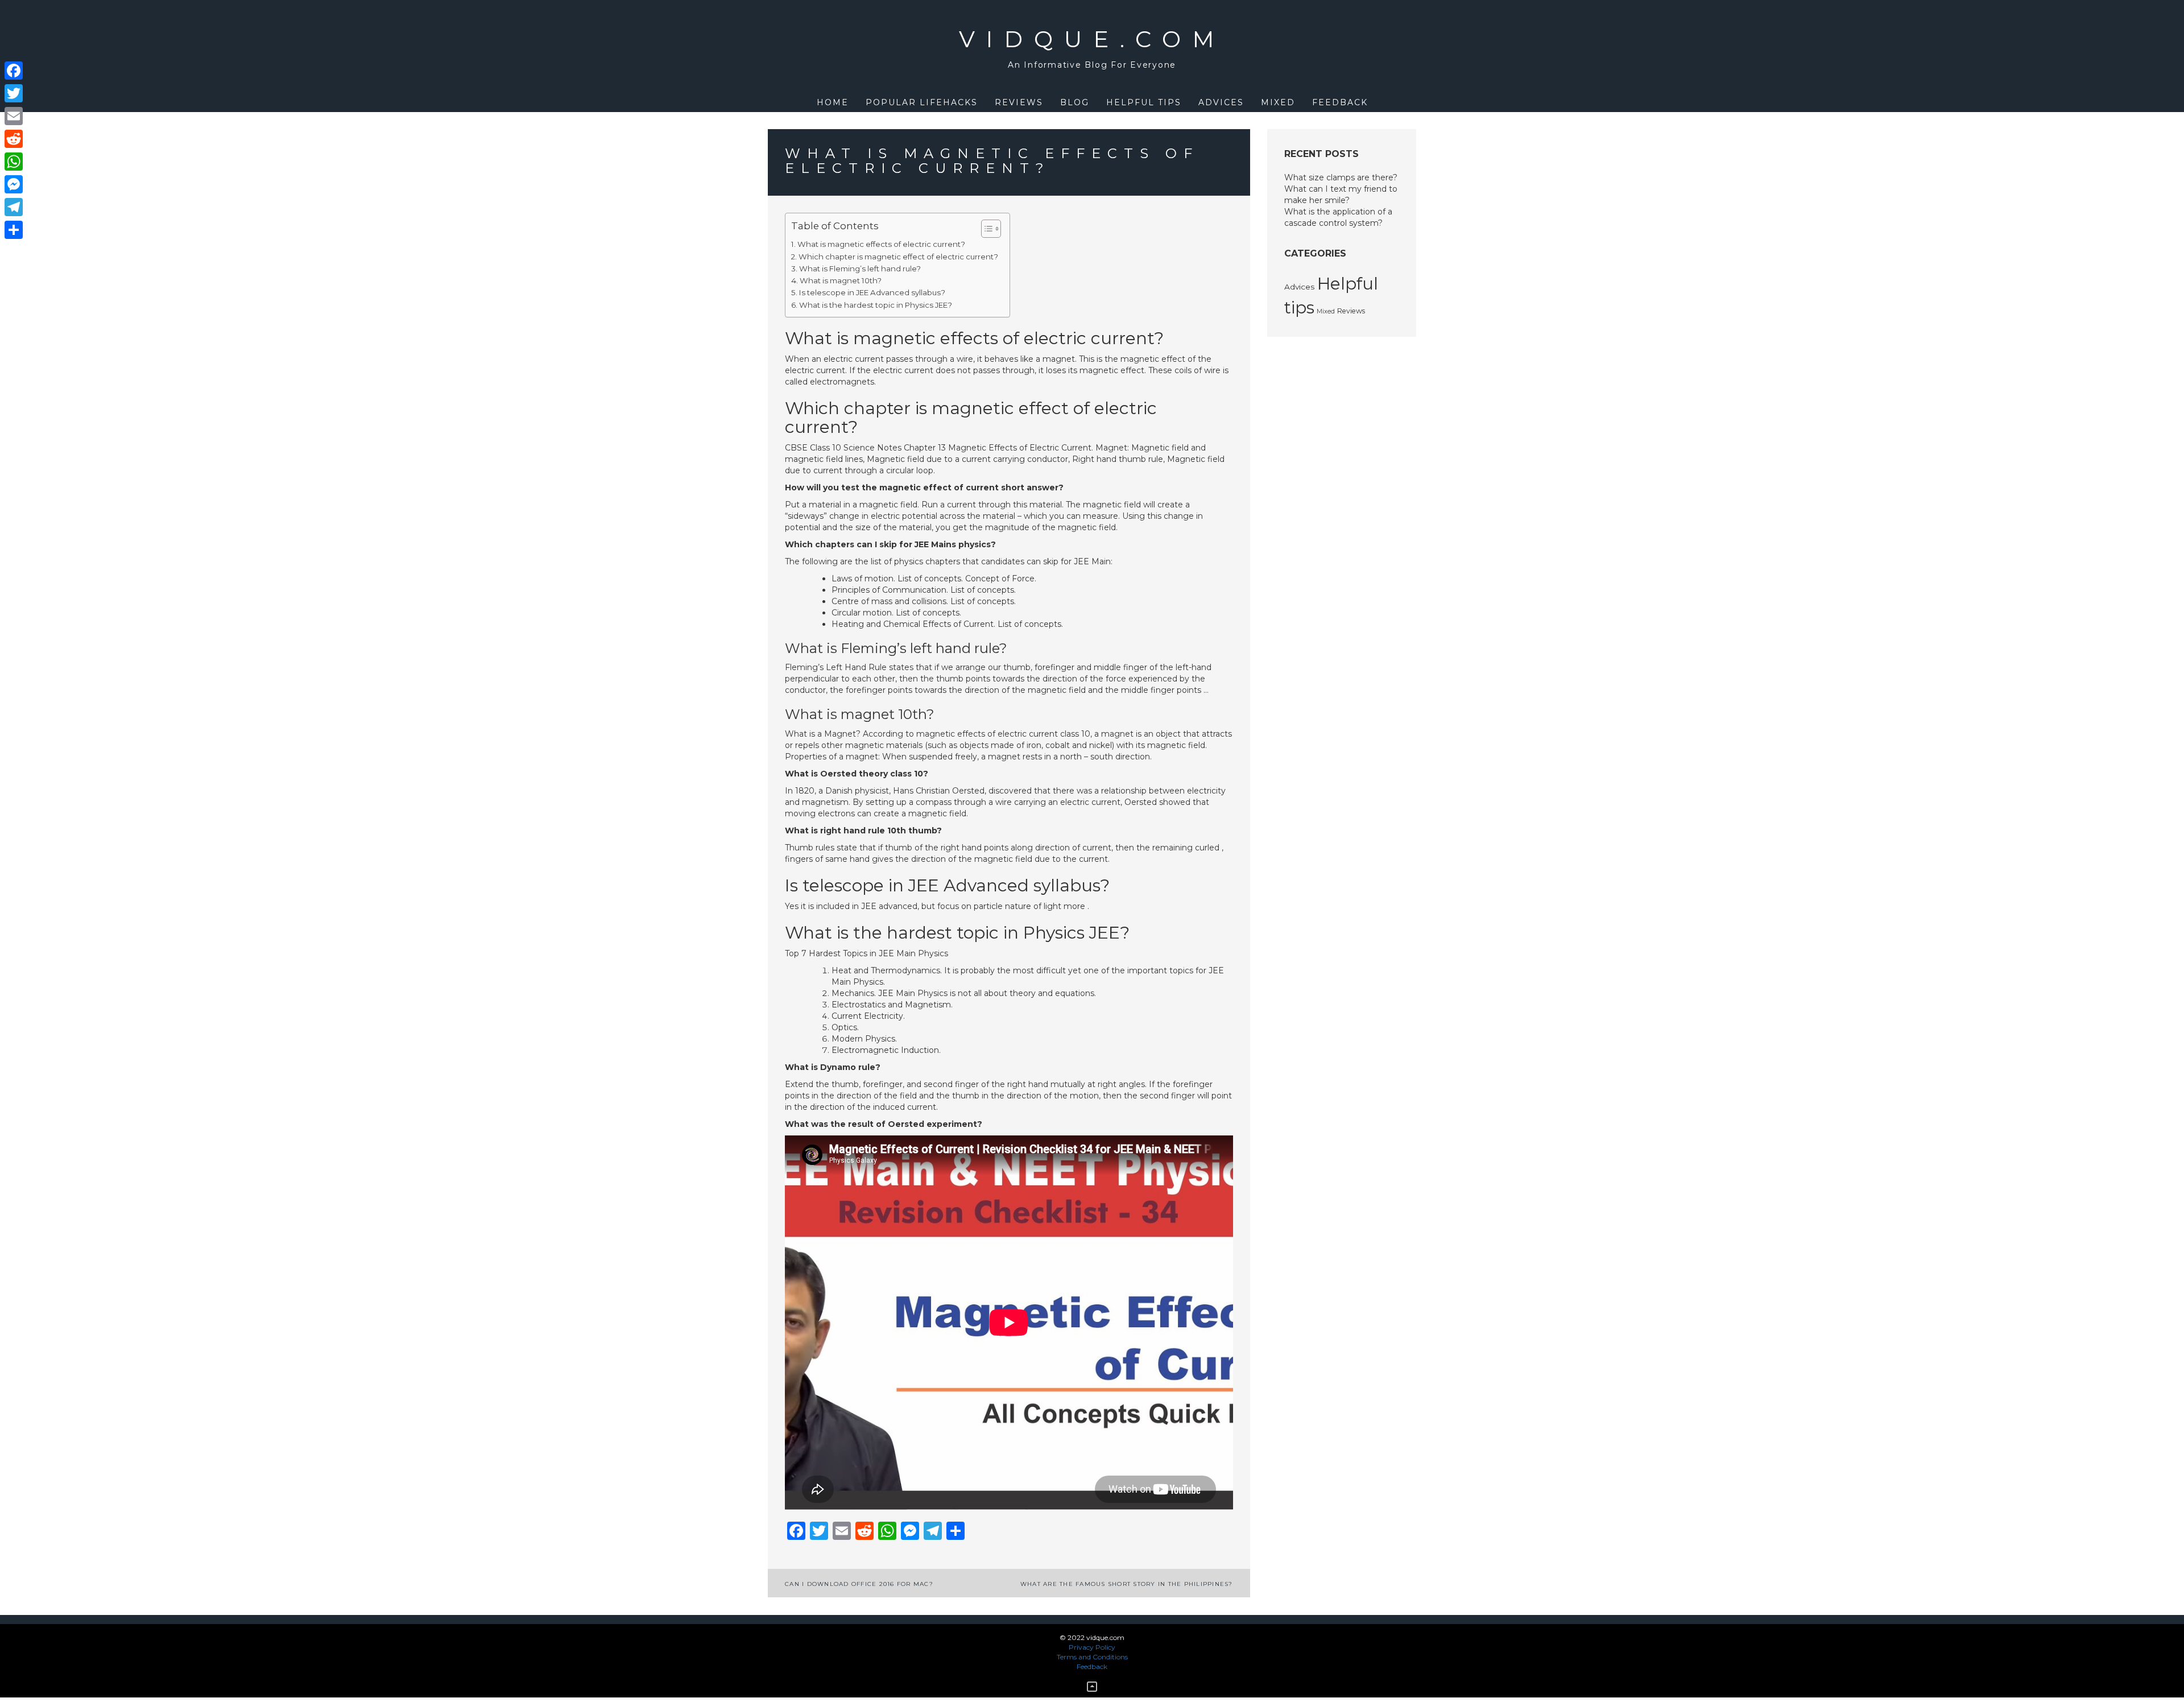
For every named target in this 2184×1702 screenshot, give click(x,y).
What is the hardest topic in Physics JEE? (876, 305)
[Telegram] (14, 207)
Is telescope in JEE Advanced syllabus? (872, 292)
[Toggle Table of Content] (985, 229)
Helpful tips (1144, 102)
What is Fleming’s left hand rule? (860, 268)
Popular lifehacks (922, 102)
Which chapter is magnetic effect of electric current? (898, 257)
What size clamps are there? (1341, 177)
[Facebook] (14, 71)
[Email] (14, 116)
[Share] (14, 230)
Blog (1075, 102)
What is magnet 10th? (841, 280)
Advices (1221, 102)
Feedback (1340, 102)
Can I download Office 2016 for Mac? (859, 1584)
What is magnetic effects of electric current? (881, 244)
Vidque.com (1092, 39)
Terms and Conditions (1092, 1657)
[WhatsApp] (14, 162)
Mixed (1278, 102)
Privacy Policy (1092, 1647)
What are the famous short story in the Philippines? (1127, 1584)
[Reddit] (14, 139)
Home (833, 102)
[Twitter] (14, 93)
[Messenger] (14, 184)
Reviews (1019, 102)
